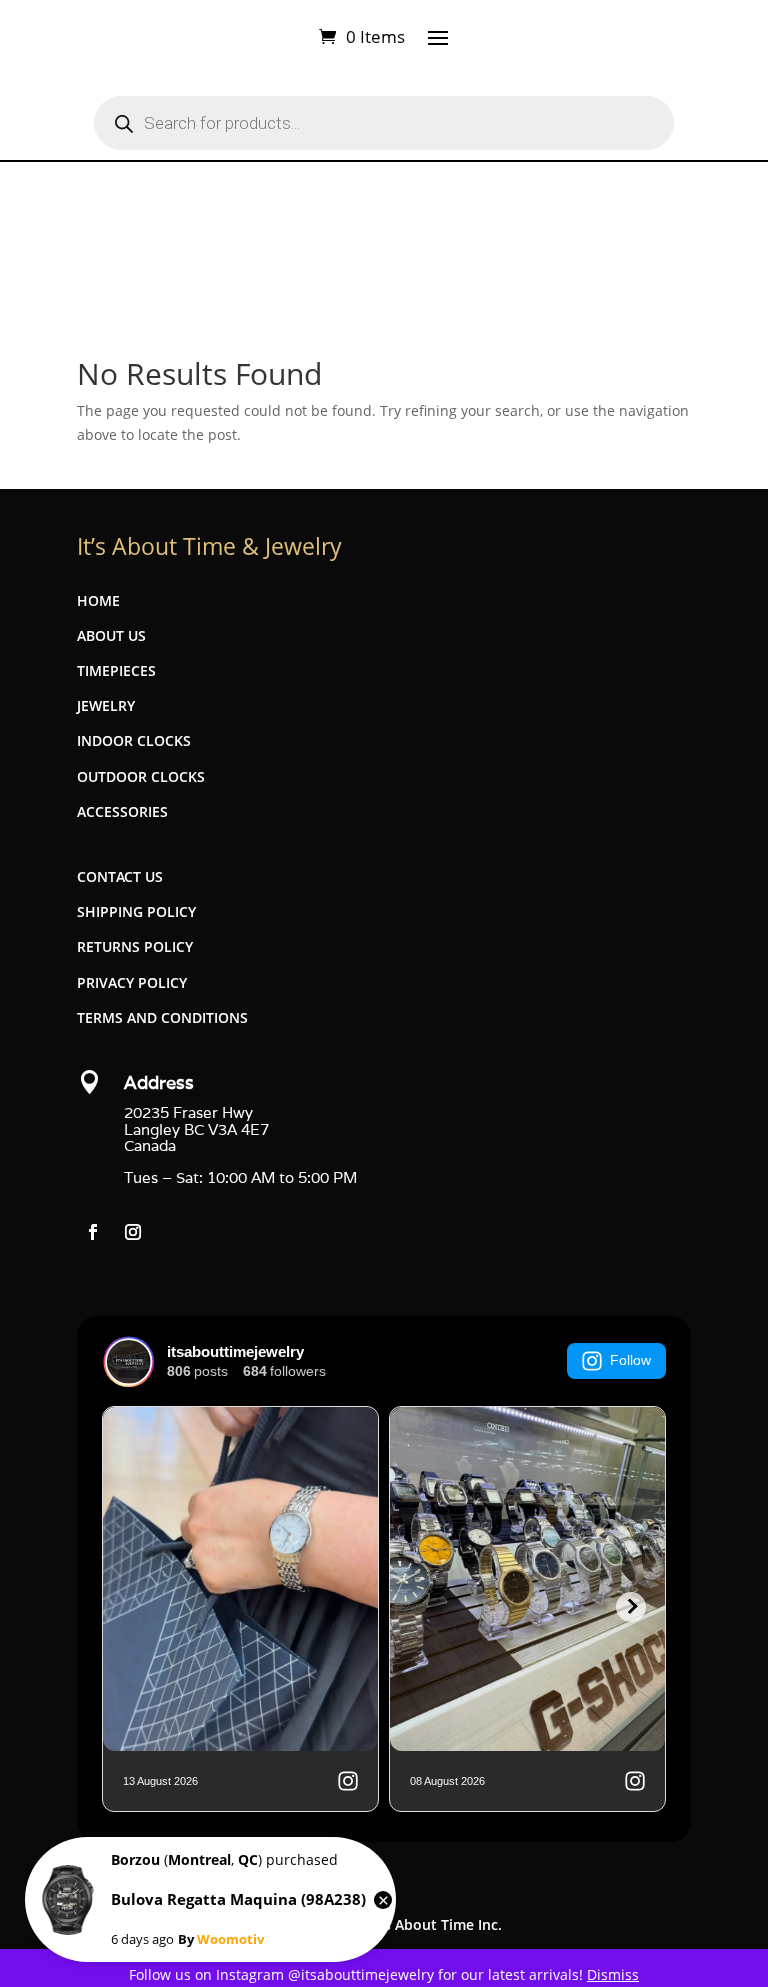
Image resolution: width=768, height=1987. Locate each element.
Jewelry (106, 705)
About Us (111, 635)
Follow (630, 1360)
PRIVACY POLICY (132, 982)
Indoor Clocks (134, 740)
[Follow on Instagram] (133, 1232)
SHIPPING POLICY (136, 911)
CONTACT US (120, 876)
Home (98, 600)
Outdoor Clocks (141, 776)
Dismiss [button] (613, 1974)
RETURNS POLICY (135, 946)
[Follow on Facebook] (93, 1232)
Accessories (122, 811)
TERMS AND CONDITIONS (162, 1017)
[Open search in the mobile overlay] (384, 123)
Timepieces (116, 670)
